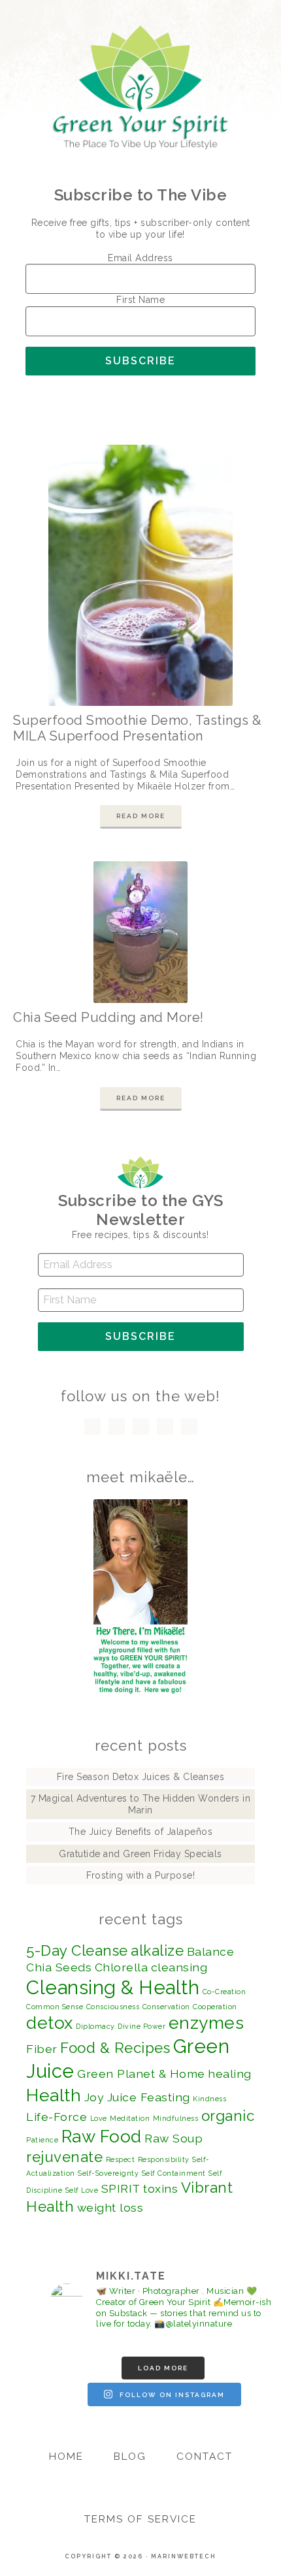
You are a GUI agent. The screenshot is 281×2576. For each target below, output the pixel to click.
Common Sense (55, 2007)
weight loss (110, 2207)
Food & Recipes (115, 2048)
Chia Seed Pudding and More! (108, 1017)
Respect (121, 2159)
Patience (42, 2140)
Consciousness (113, 2007)
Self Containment (174, 2173)
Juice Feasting (149, 2097)
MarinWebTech (184, 2556)
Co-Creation (224, 1992)
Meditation (130, 2118)
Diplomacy (95, 2026)
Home (66, 2457)
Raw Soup (174, 2138)
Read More (141, 816)
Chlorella (122, 1967)
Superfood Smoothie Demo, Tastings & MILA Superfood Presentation (138, 728)
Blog (130, 2457)
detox (50, 2023)
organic (228, 2116)
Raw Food (102, 2136)
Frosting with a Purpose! (140, 1875)
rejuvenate (64, 2157)
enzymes (207, 2023)
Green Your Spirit (141, 87)
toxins (160, 2188)
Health (54, 2095)
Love (99, 2118)
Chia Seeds (59, 1967)
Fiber (42, 2049)
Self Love (82, 2190)
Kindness (209, 2099)
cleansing (179, 1967)
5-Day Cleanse (77, 1950)
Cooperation (215, 2007)
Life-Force (57, 2117)
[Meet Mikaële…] (140, 1597)
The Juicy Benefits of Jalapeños (141, 1832)
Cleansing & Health (113, 1987)
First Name (140, 300)
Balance (211, 1951)
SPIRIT (121, 2188)
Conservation (166, 2007)
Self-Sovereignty (108, 2173)
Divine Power (141, 2026)
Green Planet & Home (141, 2074)
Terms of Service (140, 2519)
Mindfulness (176, 2118)
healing (230, 2074)
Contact (205, 2457)
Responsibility (164, 2159)
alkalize (157, 1950)
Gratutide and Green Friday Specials (140, 1854)
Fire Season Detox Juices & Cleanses (141, 1777)
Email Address (140, 258)
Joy (94, 2097)
